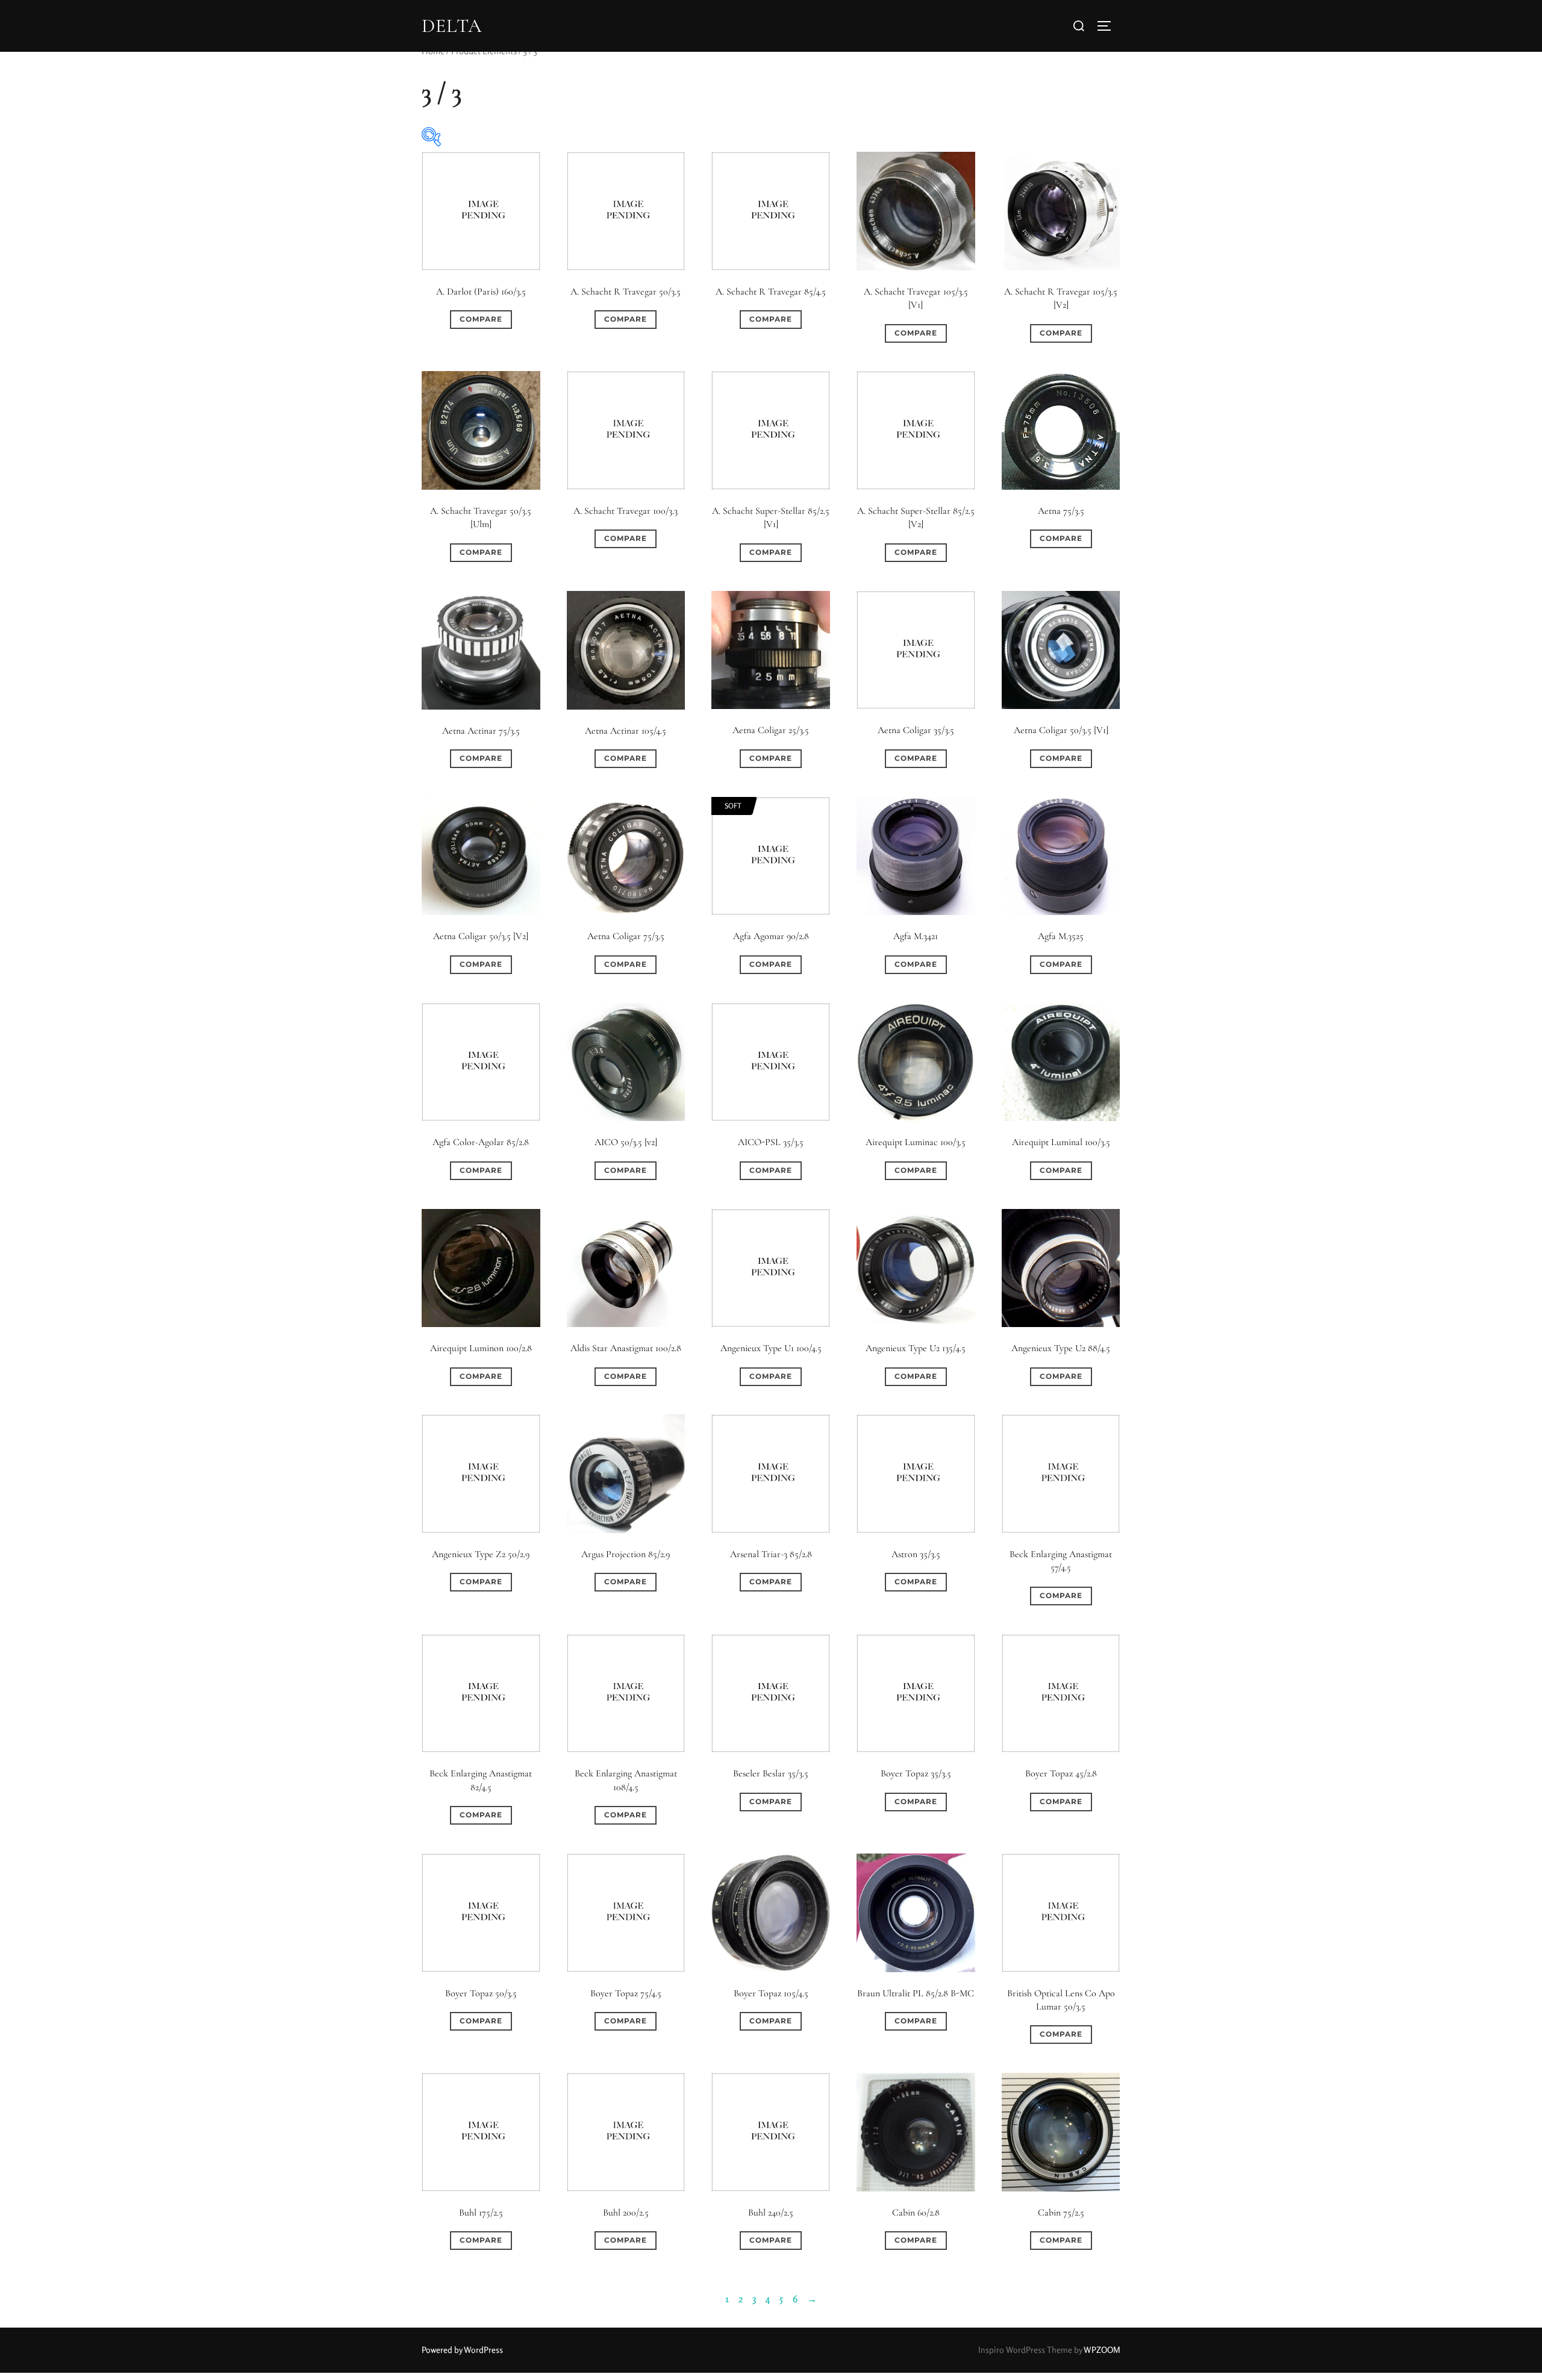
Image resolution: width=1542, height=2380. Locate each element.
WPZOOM (1102, 2350)
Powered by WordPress (462, 2350)
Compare (481, 319)
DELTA (452, 26)
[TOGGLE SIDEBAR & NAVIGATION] (1108, 26)
